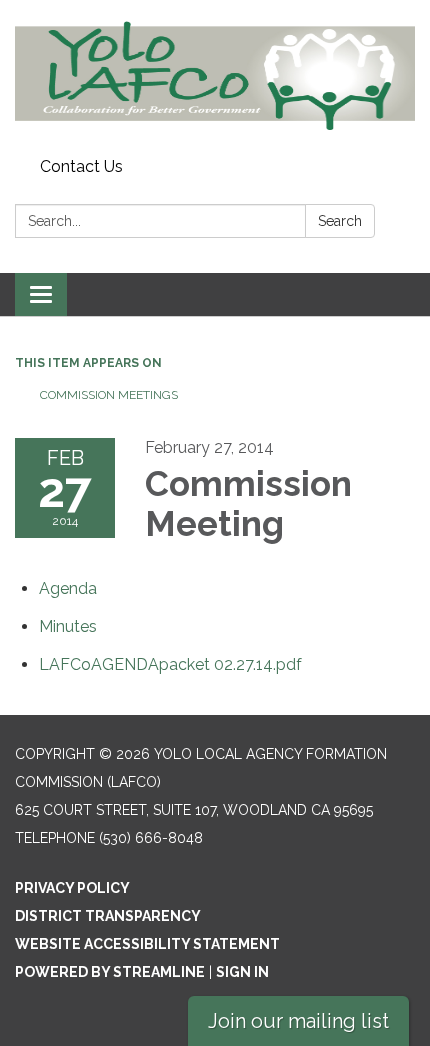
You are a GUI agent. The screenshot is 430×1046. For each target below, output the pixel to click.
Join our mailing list (298, 1021)
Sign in (242, 972)
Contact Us (81, 166)
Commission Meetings (109, 395)
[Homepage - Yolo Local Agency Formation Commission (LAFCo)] (215, 75)
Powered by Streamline (110, 972)
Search (340, 221)
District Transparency (108, 916)
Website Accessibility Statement (147, 944)
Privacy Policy (72, 888)
